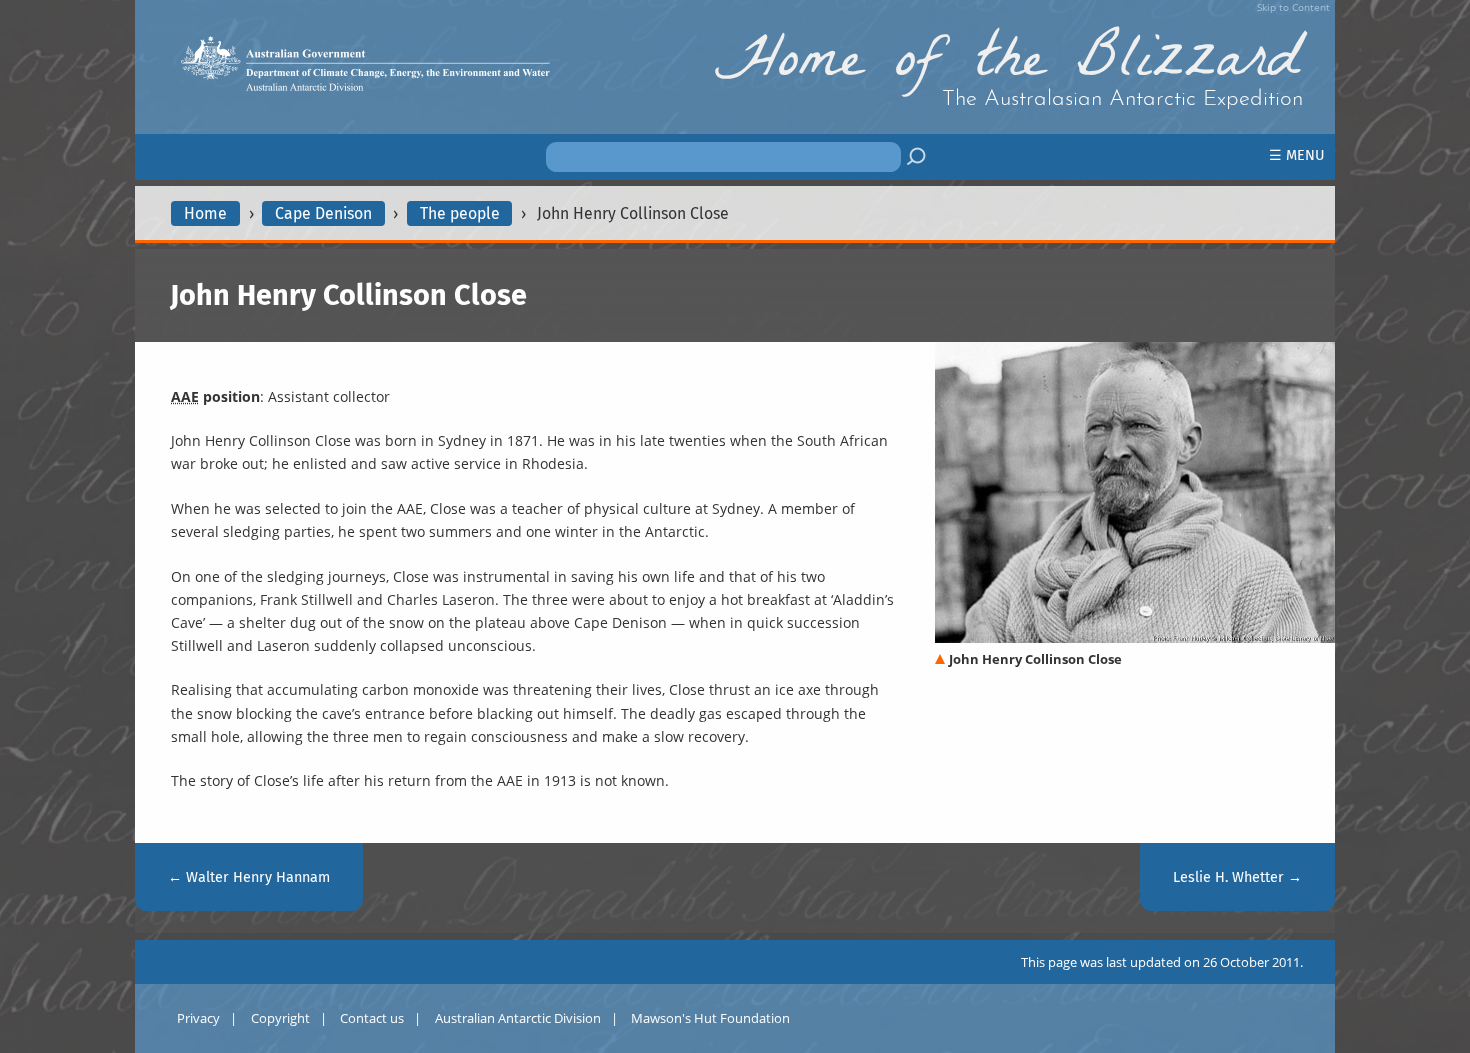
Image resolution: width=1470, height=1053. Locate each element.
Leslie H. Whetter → (1237, 877)
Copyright (280, 1018)
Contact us (372, 1018)
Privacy (198, 1018)
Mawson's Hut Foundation (710, 1018)
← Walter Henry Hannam (249, 877)
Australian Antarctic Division (518, 1018)
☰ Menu (1297, 155)
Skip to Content (1293, 7)
